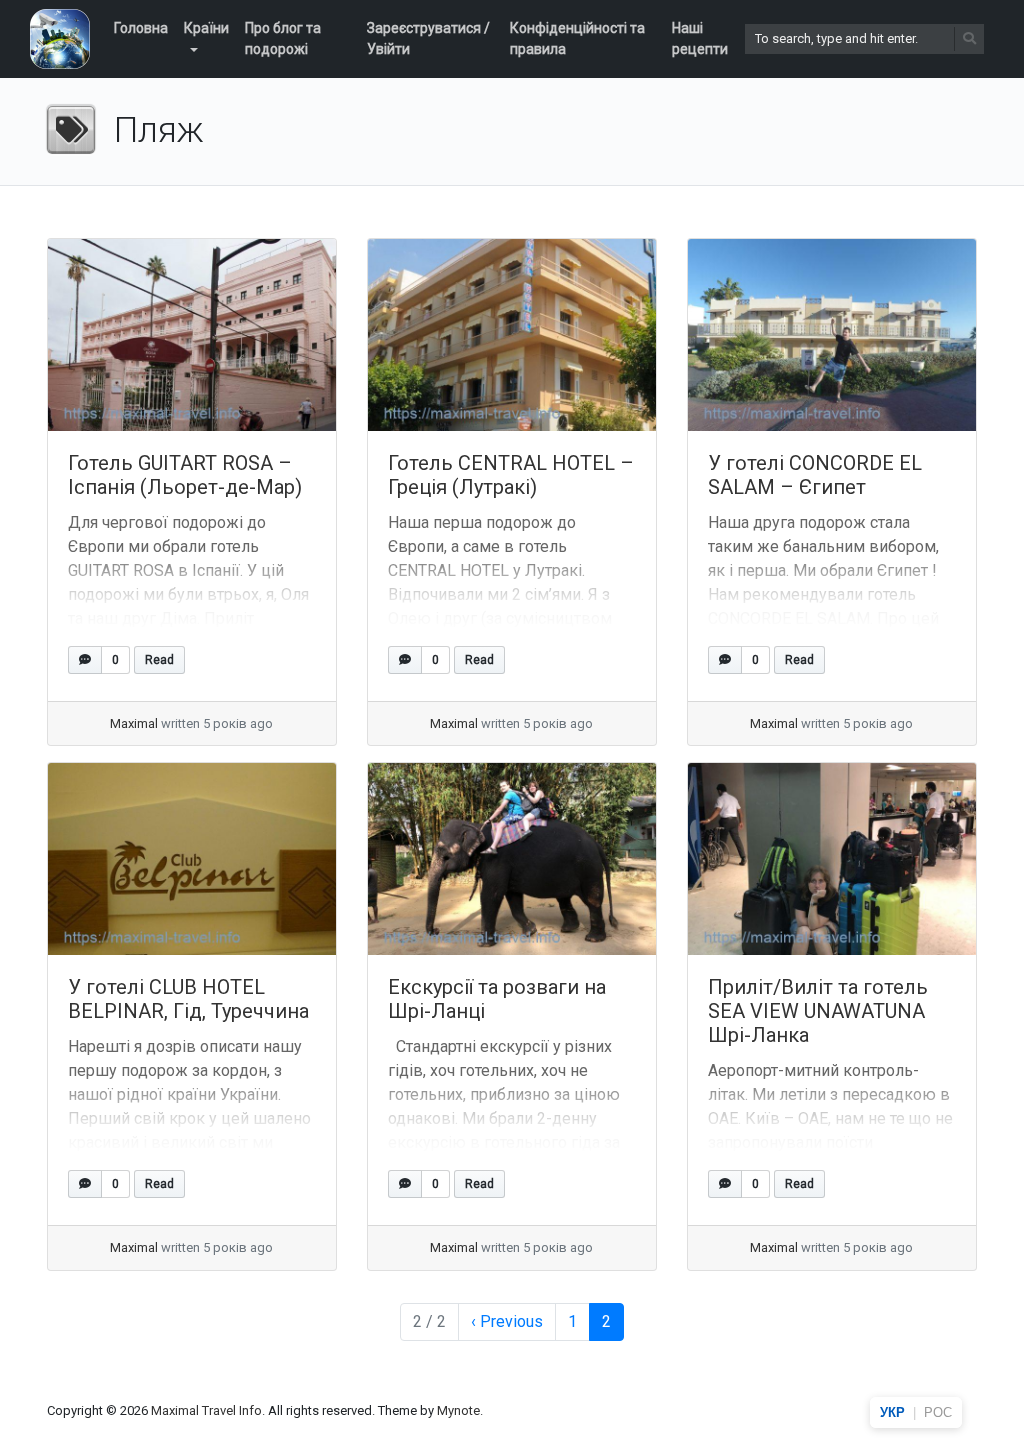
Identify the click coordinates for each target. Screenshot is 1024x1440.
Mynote (458, 1410)
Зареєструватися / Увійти (428, 38)
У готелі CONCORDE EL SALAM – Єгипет (815, 475)
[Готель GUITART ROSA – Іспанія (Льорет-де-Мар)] (192, 335)
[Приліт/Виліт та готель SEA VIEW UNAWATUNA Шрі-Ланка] (832, 859)
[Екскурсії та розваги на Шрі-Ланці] (512, 859)
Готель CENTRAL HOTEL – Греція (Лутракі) (511, 475)
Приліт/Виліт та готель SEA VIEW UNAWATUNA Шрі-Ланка (818, 1011)
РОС (938, 1412)
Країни (206, 28)
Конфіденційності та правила (577, 38)
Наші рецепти (700, 38)
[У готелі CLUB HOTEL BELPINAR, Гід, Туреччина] (192, 859)
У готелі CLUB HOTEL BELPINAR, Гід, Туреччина (188, 999)
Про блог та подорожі (283, 38)
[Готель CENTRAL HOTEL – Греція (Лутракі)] (512, 335)
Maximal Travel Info (206, 1410)
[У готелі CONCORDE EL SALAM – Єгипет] (832, 335)
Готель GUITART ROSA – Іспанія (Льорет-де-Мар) (185, 475)
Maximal (134, 723)
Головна (141, 28)
